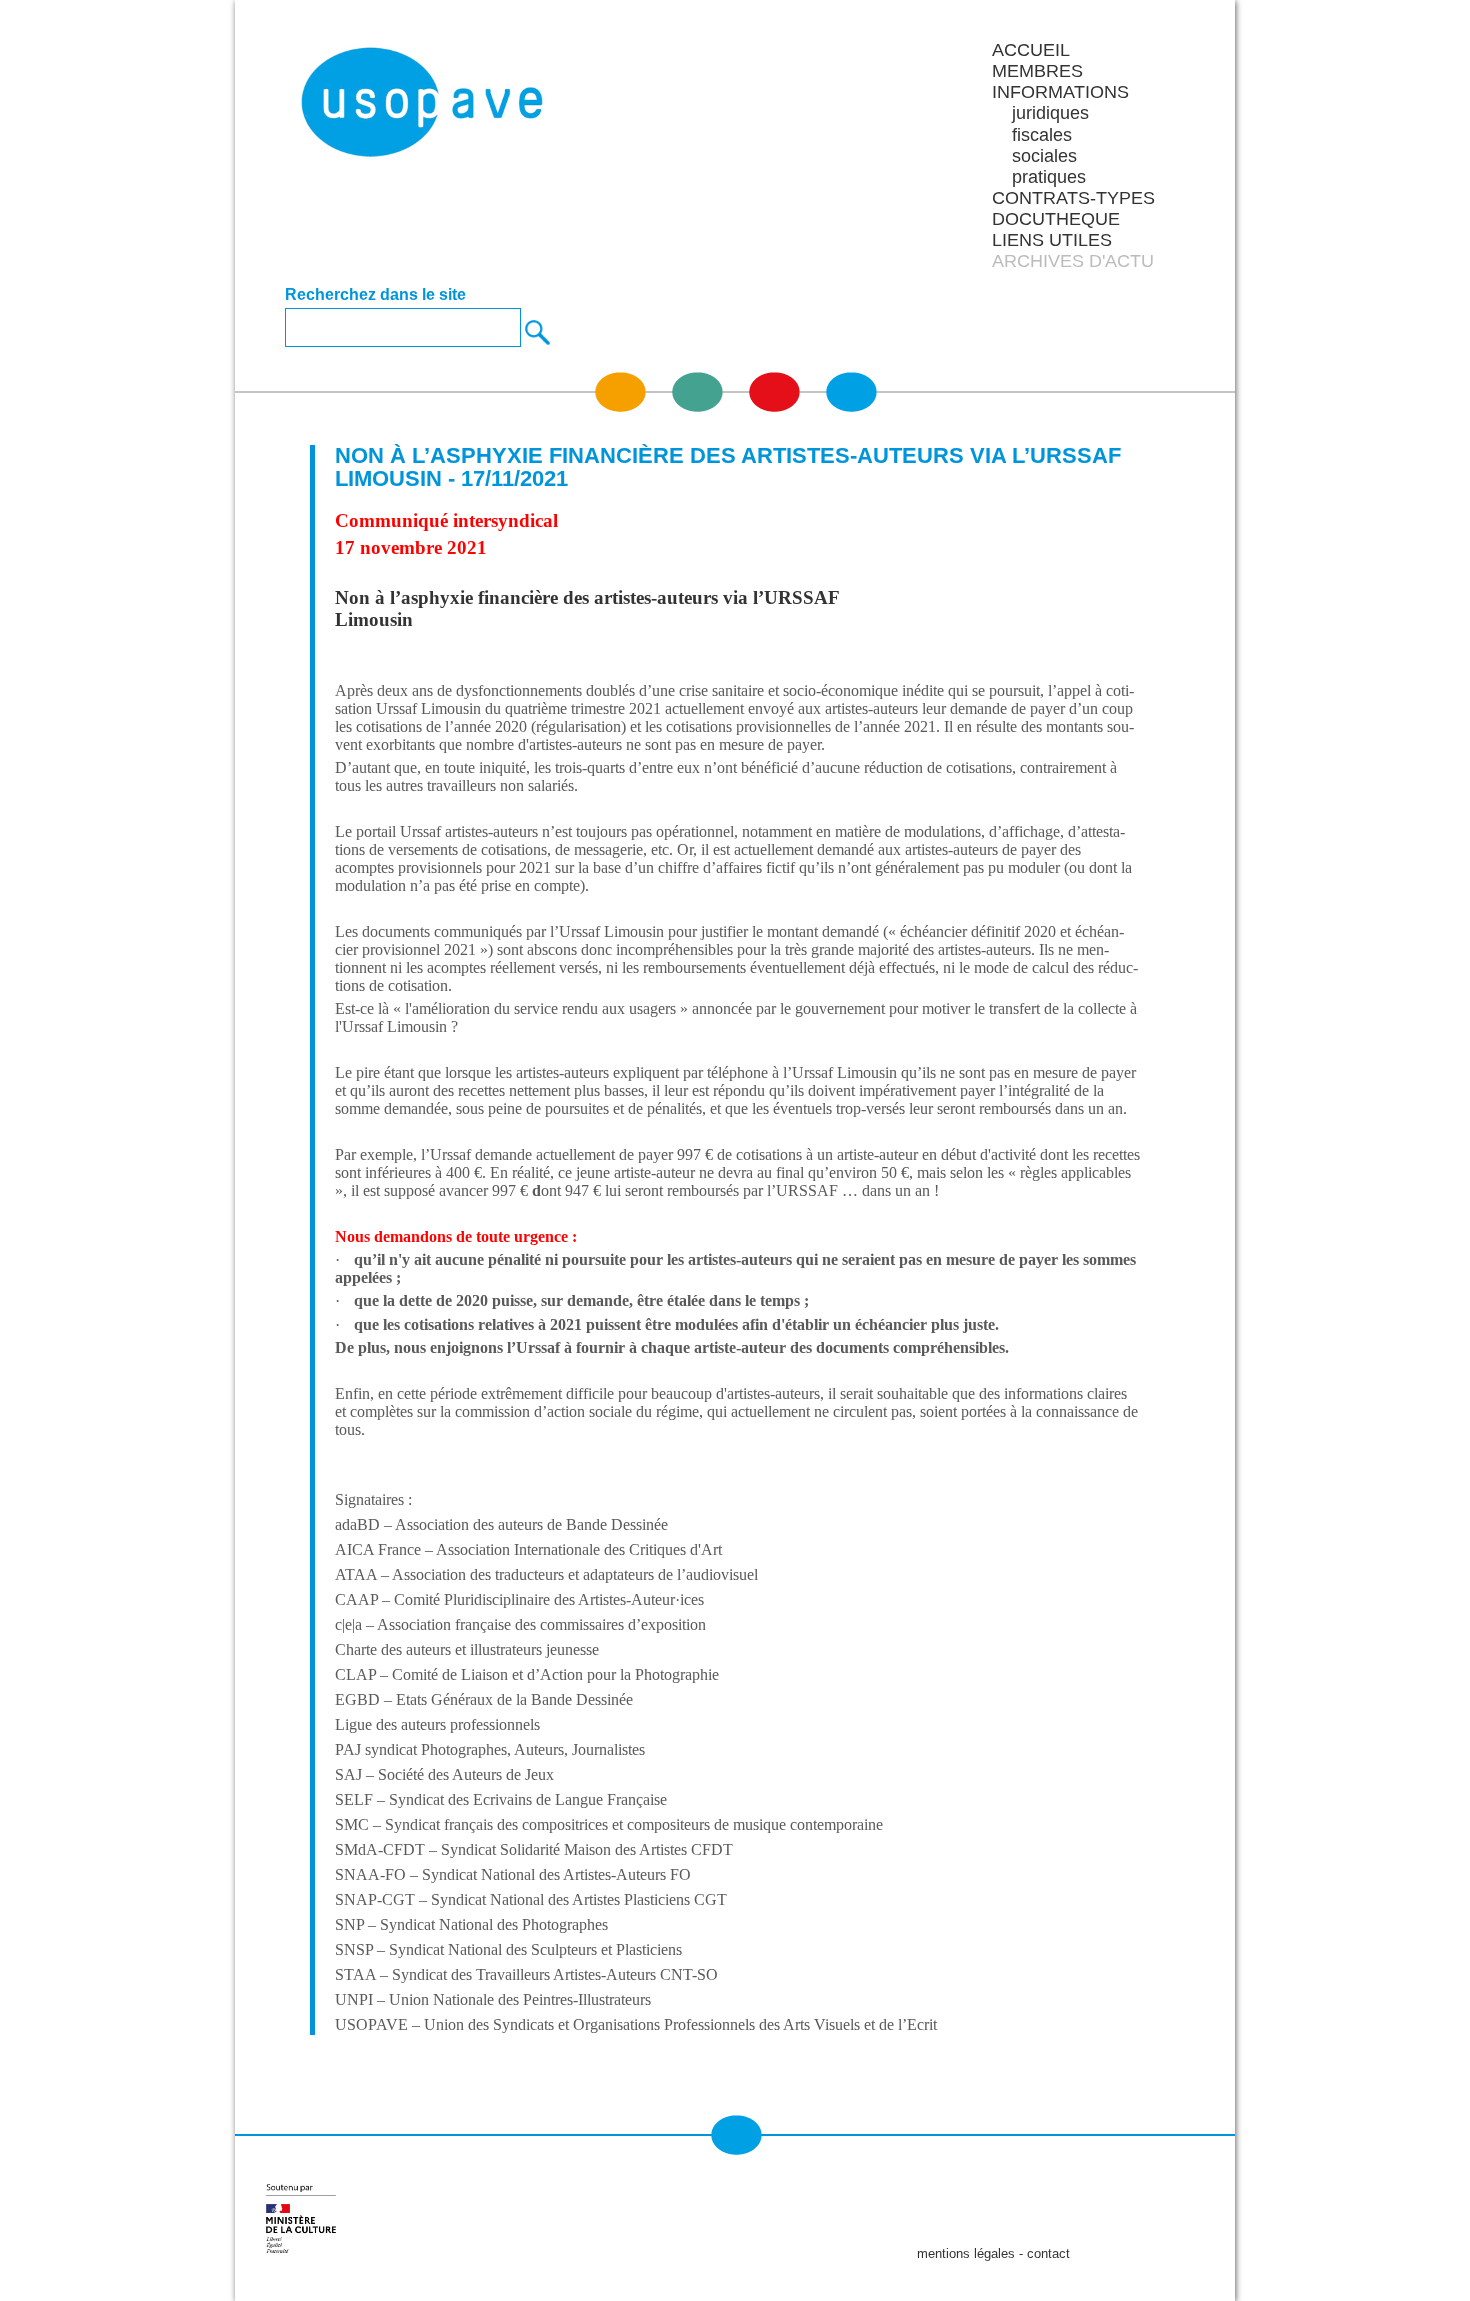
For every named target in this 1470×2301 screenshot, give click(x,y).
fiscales (1042, 135)
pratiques (1049, 177)
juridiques (1050, 113)
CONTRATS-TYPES (1073, 198)
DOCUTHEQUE (1056, 219)
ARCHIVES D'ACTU (1073, 261)
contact (1048, 2253)
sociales (1044, 156)
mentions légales (966, 2253)
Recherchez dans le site (375, 295)
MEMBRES (1037, 71)
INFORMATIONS (1060, 92)
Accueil (1031, 50)
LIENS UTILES (1052, 240)
